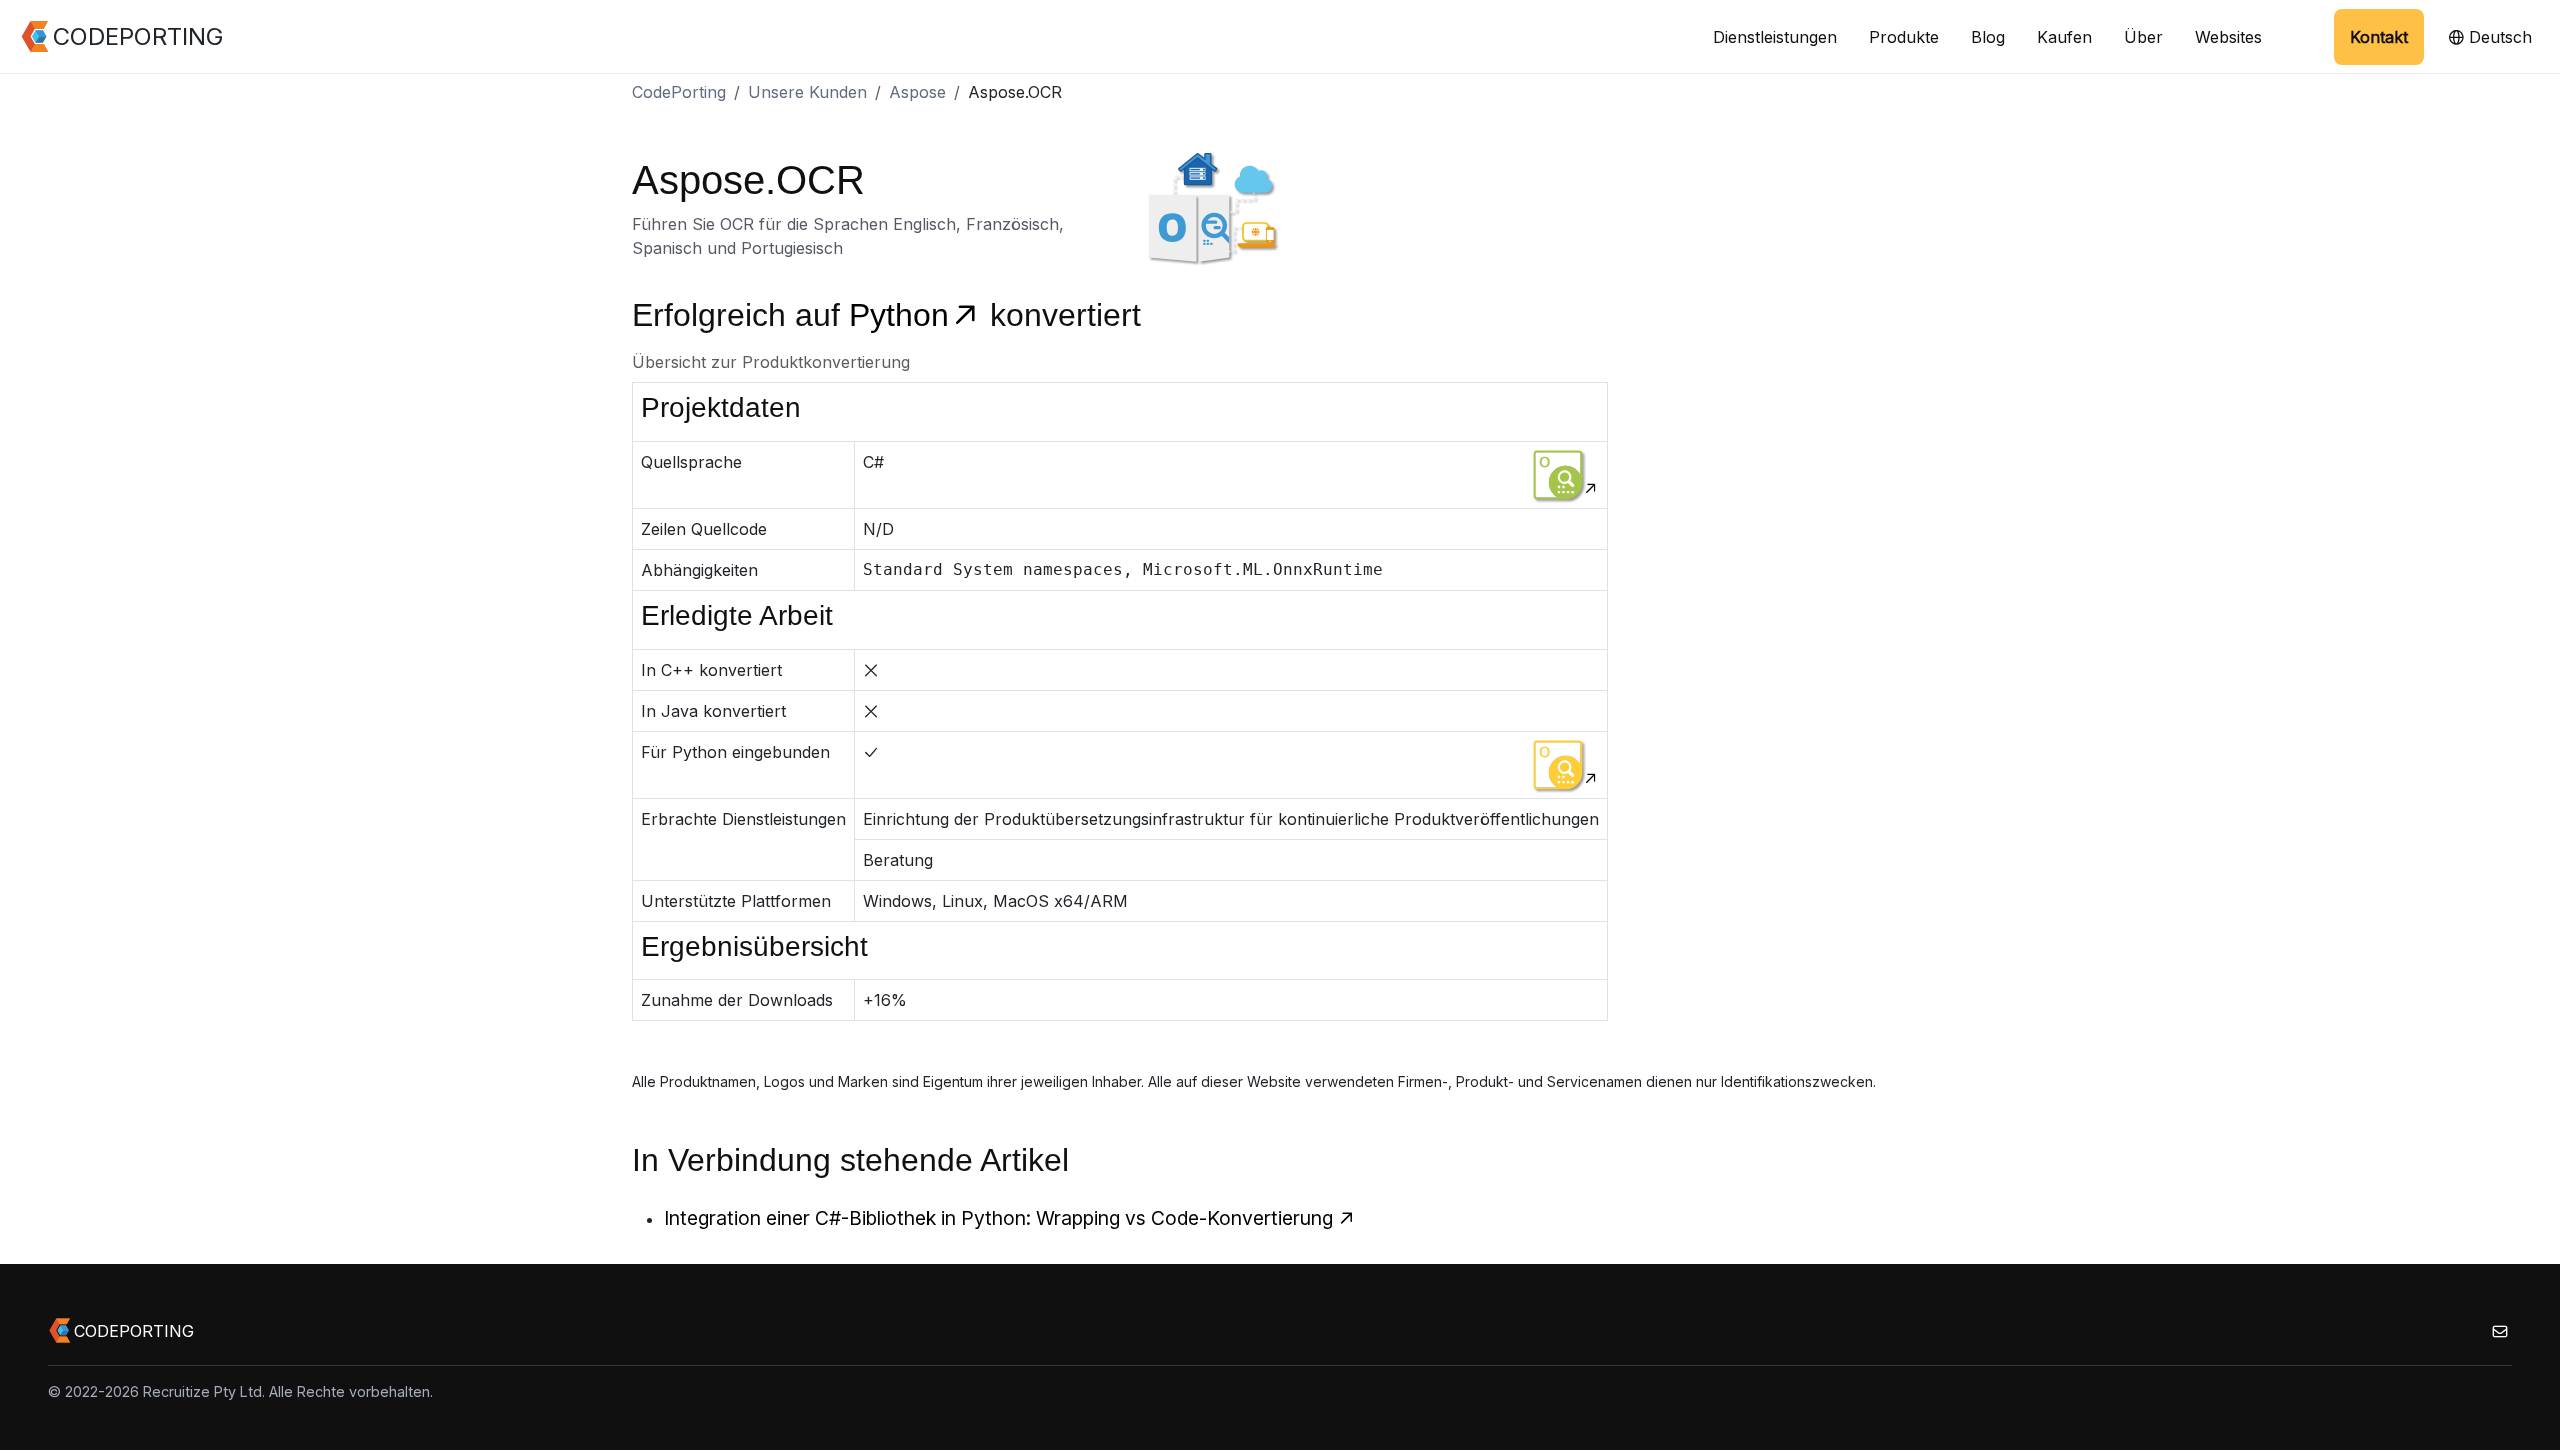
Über (2143, 37)
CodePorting (679, 92)
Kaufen (2064, 37)
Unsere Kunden (807, 92)
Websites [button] (2228, 37)
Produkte (1904, 37)
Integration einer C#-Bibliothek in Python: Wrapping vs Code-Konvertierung (998, 1218)
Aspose (917, 92)
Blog (1988, 37)
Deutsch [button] (2498, 37)
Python (899, 315)
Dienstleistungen (1775, 37)
